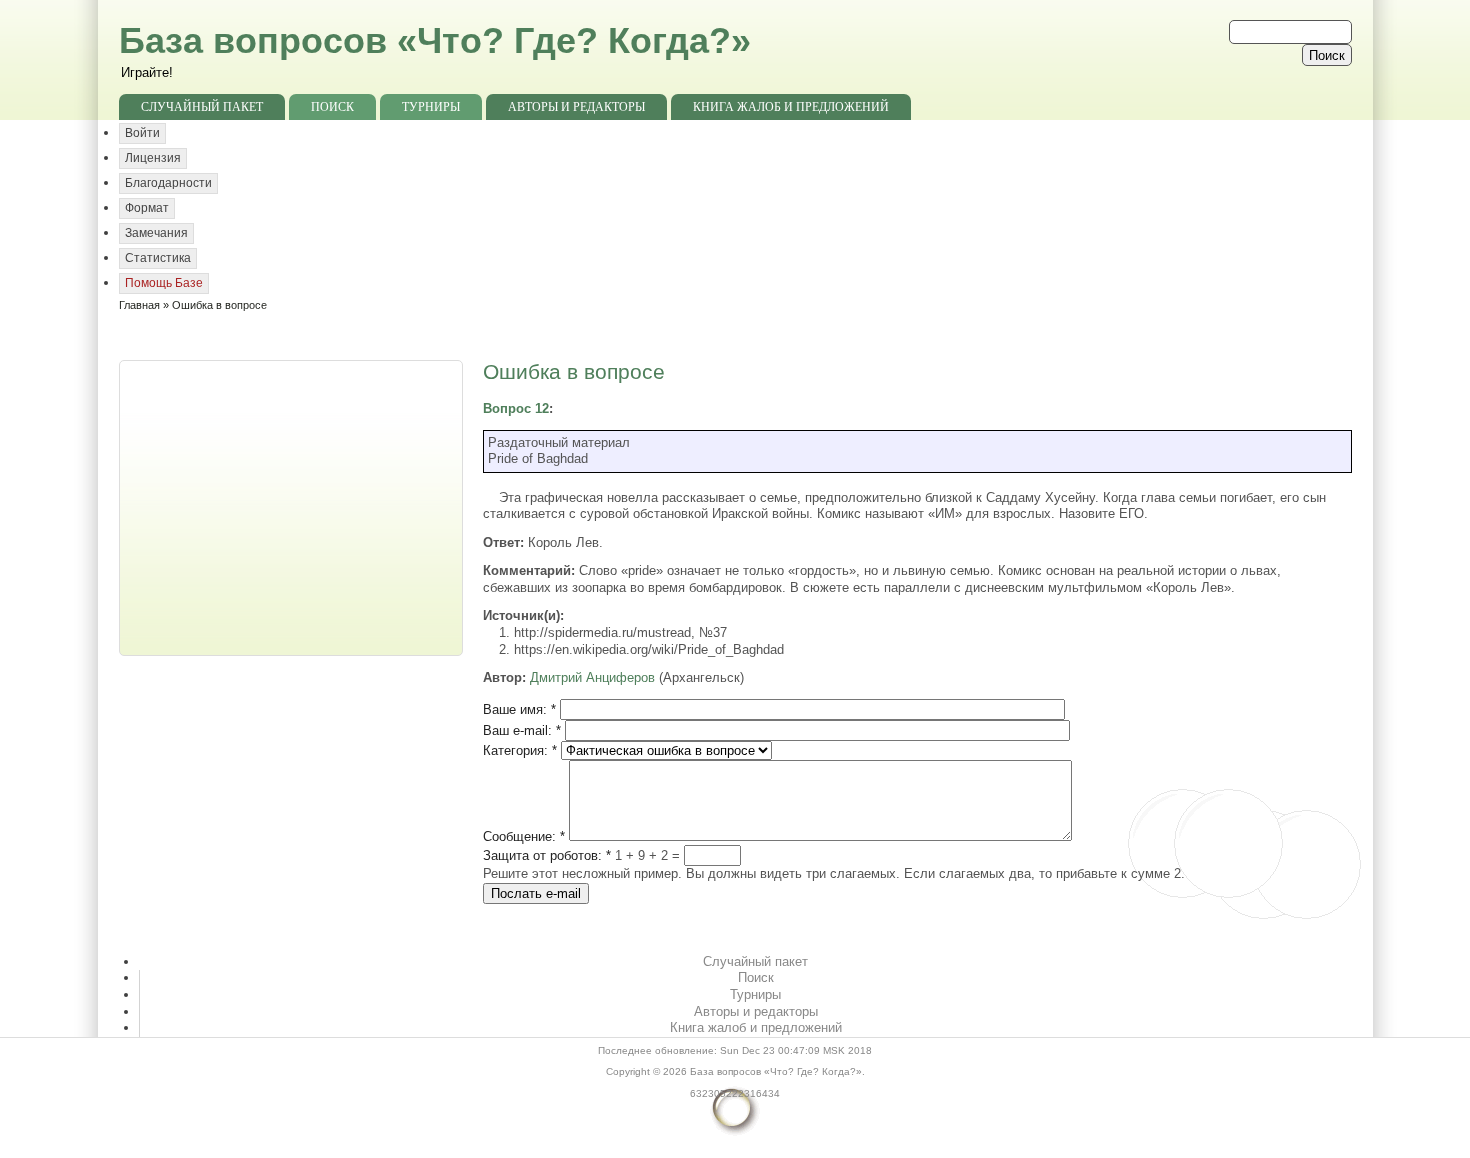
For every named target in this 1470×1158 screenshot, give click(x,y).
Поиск (332, 107)
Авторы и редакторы (576, 107)
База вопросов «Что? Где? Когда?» (435, 40)
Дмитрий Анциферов (592, 677)
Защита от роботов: (547, 855)
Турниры (431, 107)
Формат (147, 208)
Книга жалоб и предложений (791, 107)
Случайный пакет (202, 107)
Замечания (156, 233)
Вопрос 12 (516, 408)
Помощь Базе (164, 283)
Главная (139, 305)
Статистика (158, 258)
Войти (142, 133)
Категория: (520, 750)
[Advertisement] (293, 506)
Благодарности (168, 183)
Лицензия (153, 158)
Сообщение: (524, 836)
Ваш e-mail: (522, 730)
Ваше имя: (519, 709)
